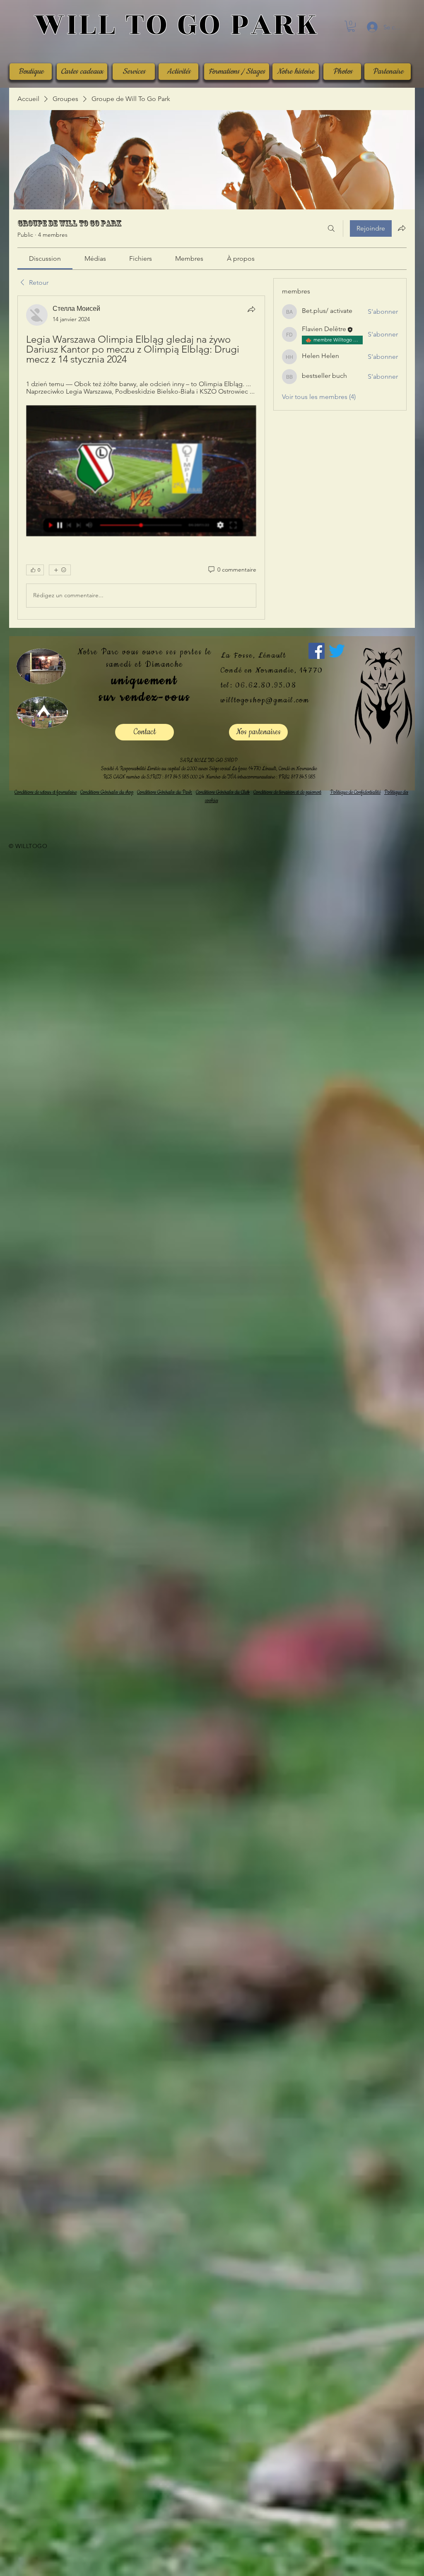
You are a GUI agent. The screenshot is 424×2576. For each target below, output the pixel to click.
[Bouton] (176, 25)
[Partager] (251, 309)
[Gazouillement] (337, 2376)
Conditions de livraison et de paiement (287, 2518)
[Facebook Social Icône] (317, 2376)
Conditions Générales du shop (107, 2518)
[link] (45, 258)
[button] (351, 26)
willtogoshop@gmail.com (265, 2426)
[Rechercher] (331, 228)
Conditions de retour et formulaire (46, 2518)
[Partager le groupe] (402, 228)
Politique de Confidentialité (355, 2518)
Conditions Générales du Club (223, 2518)
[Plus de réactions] (60, 2295)
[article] (141, 1320)
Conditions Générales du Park (165, 2518)
